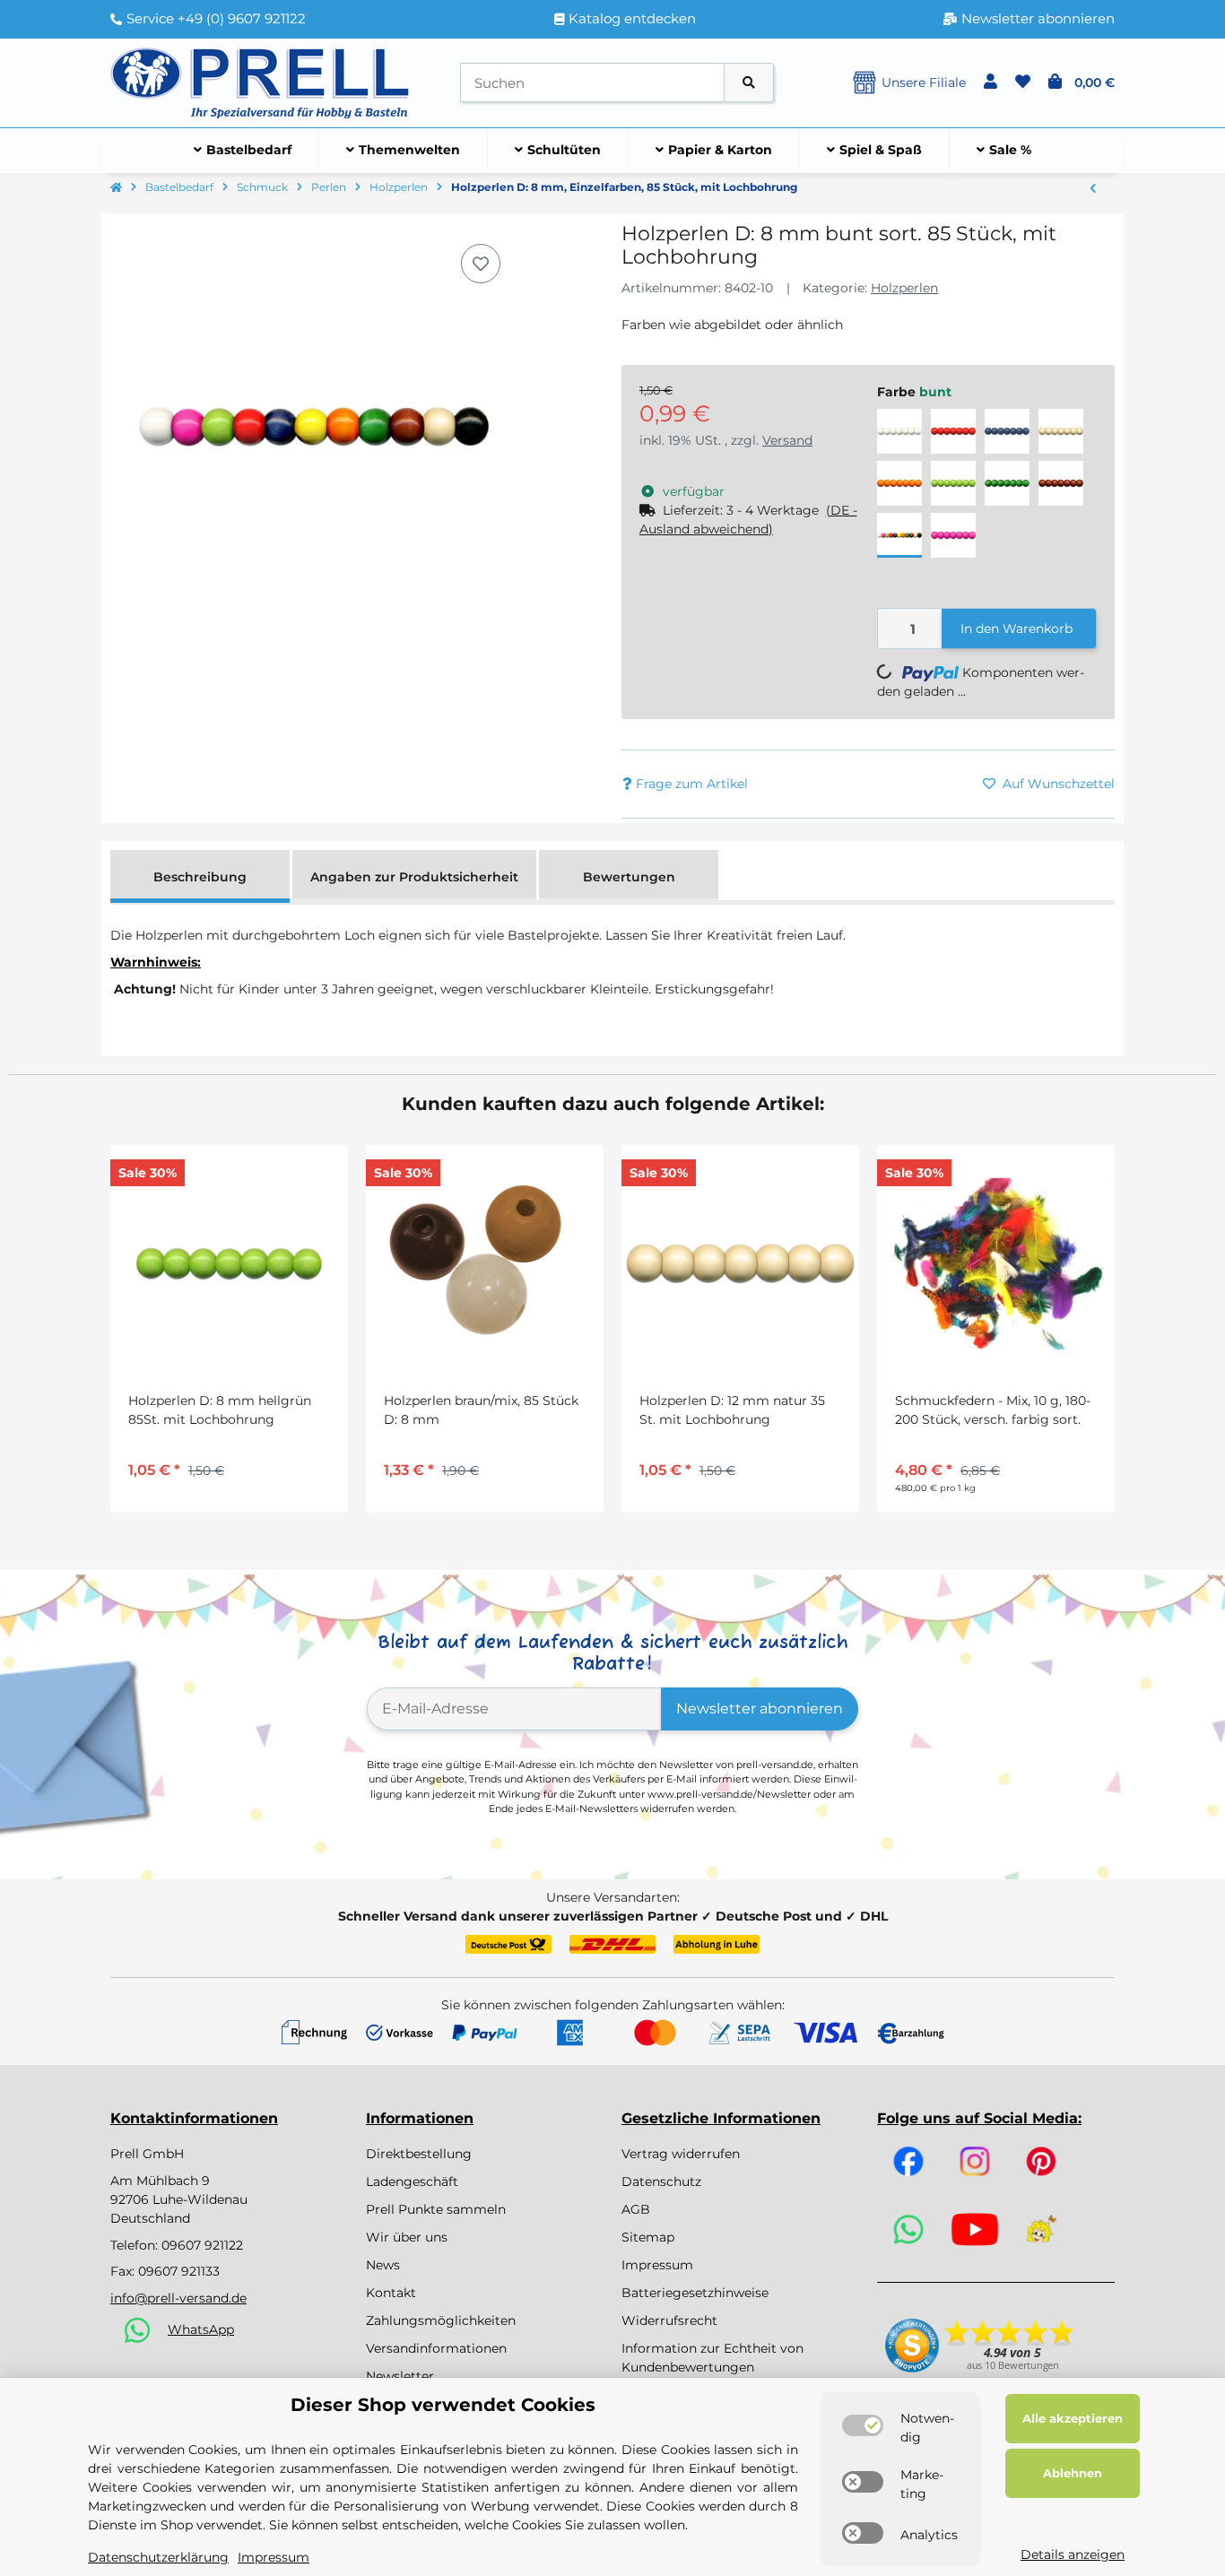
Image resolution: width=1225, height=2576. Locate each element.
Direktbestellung (419, 2154)
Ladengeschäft (412, 2181)
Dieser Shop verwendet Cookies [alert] (443, 2405)
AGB (636, 2209)
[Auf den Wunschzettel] (481, 264)
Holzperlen (904, 288)
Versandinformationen (436, 2348)
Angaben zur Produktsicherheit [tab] (414, 877)
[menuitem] (243, 151)
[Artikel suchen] (749, 83)
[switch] (863, 2425)
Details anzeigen (1073, 2554)
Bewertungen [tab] (629, 877)
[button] (990, 82)
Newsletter (400, 2376)
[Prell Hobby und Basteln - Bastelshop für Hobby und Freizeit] (260, 82)
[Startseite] (116, 188)
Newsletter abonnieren (760, 1709)
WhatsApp (201, 2329)
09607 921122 (202, 2245)
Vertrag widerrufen (681, 2154)
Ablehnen (1073, 2473)
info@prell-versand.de (178, 2298)
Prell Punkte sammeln (436, 2209)
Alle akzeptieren (1073, 2418)
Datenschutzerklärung (158, 2557)
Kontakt (391, 2293)
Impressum (657, 2265)
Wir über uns (407, 2237)
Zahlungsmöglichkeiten (441, 2320)
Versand (787, 440)
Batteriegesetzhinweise (695, 2293)
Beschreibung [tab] (200, 877)
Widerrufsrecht (669, 2320)
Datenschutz (661, 2181)
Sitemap (648, 2237)
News (383, 2265)
